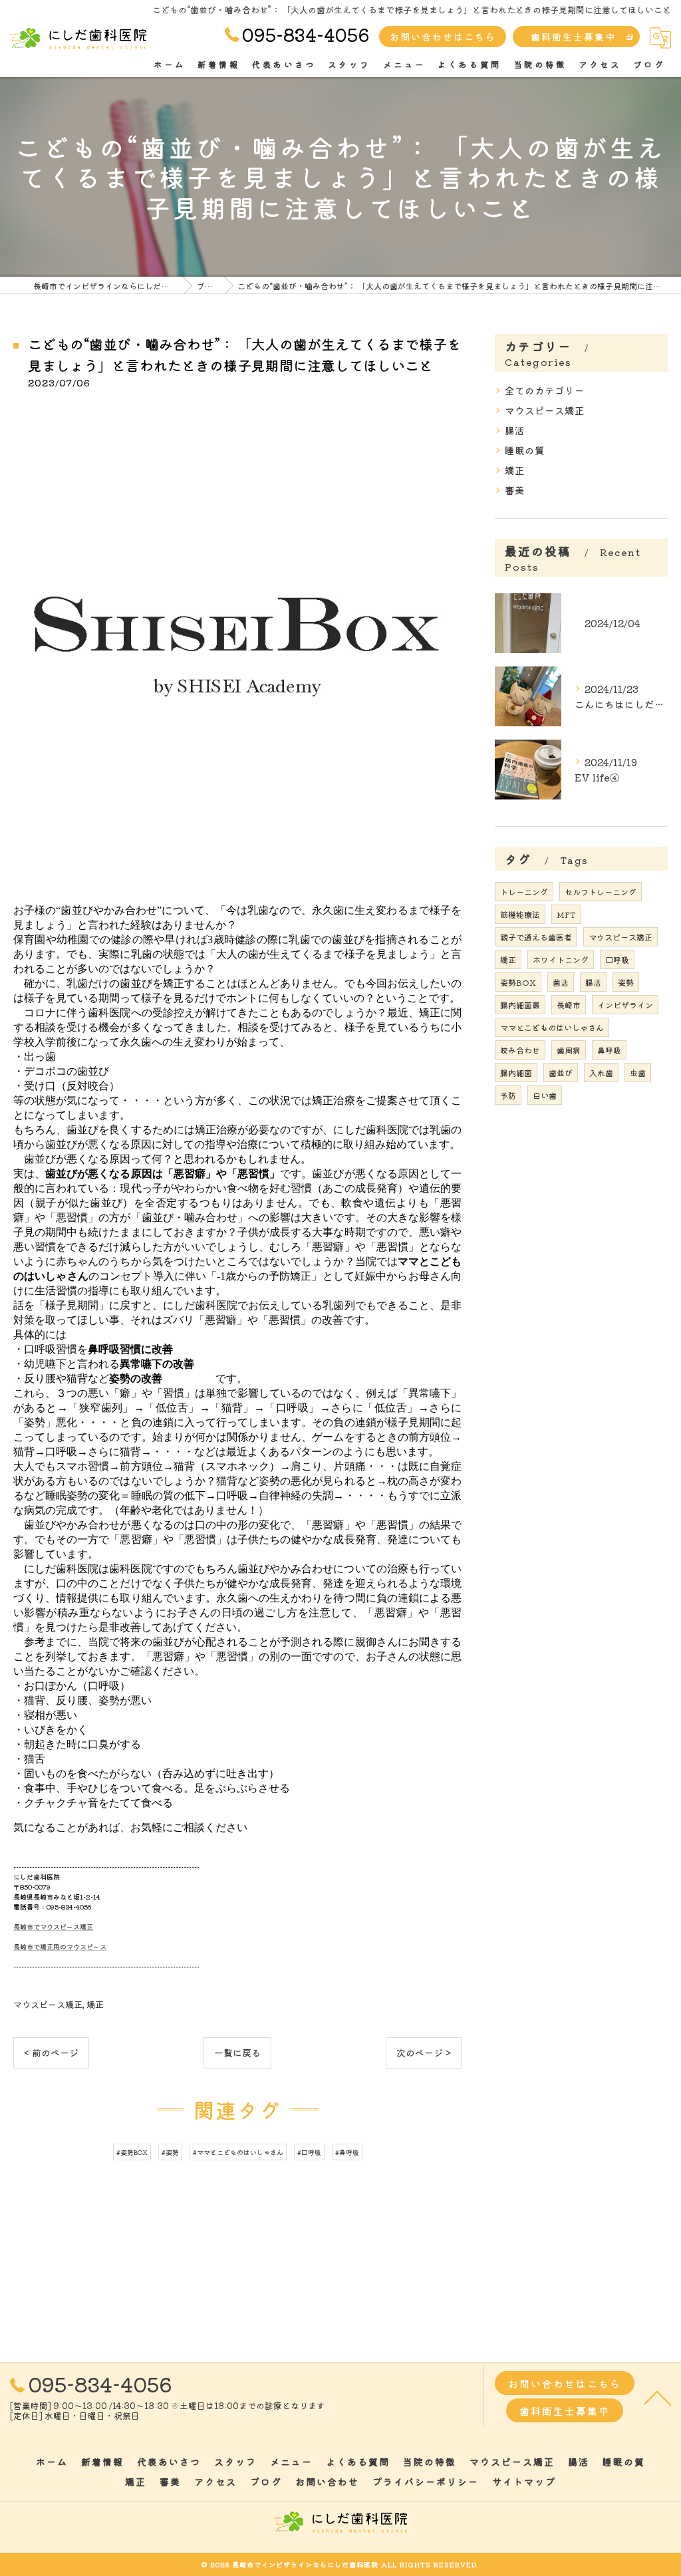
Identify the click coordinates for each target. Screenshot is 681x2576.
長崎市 (569, 1005)
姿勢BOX (518, 982)
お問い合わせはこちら (443, 37)
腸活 (515, 430)
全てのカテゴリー (545, 390)
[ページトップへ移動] (658, 2397)
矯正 (95, 2004)
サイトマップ (524, 2482)
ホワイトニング (561, 959)
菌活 (561, 982)
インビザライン (625, 1005)
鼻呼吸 (609, 1050)
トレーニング (524, 892)
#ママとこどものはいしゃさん (238, 2152)
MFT (566, 914)
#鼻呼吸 (347, 2152)
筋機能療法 (520, 914)
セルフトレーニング (601, 892)
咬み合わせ (520, 1050)
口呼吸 (617, 959)
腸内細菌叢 (520, 1005)
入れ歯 (601, 1073)
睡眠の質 (525, 450)
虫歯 (638, 1073)
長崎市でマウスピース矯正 (53, 1927)
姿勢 (626, 982)
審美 (515, 490)
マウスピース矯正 (48, 2004)
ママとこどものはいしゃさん (552, 1027)
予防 (508, 1095)
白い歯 (545, 1095)
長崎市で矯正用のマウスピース (60, 1946)
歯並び (561, 1073)
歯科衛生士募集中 (573, 37)
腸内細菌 (516, 1073)
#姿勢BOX (132, 2152)
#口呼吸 (309, 2152)
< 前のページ (51, 2053)
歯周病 (569, 1050)
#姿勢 (170, 2152)
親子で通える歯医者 (536, 937)
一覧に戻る (237, 2053)
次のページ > (424, 2053)
